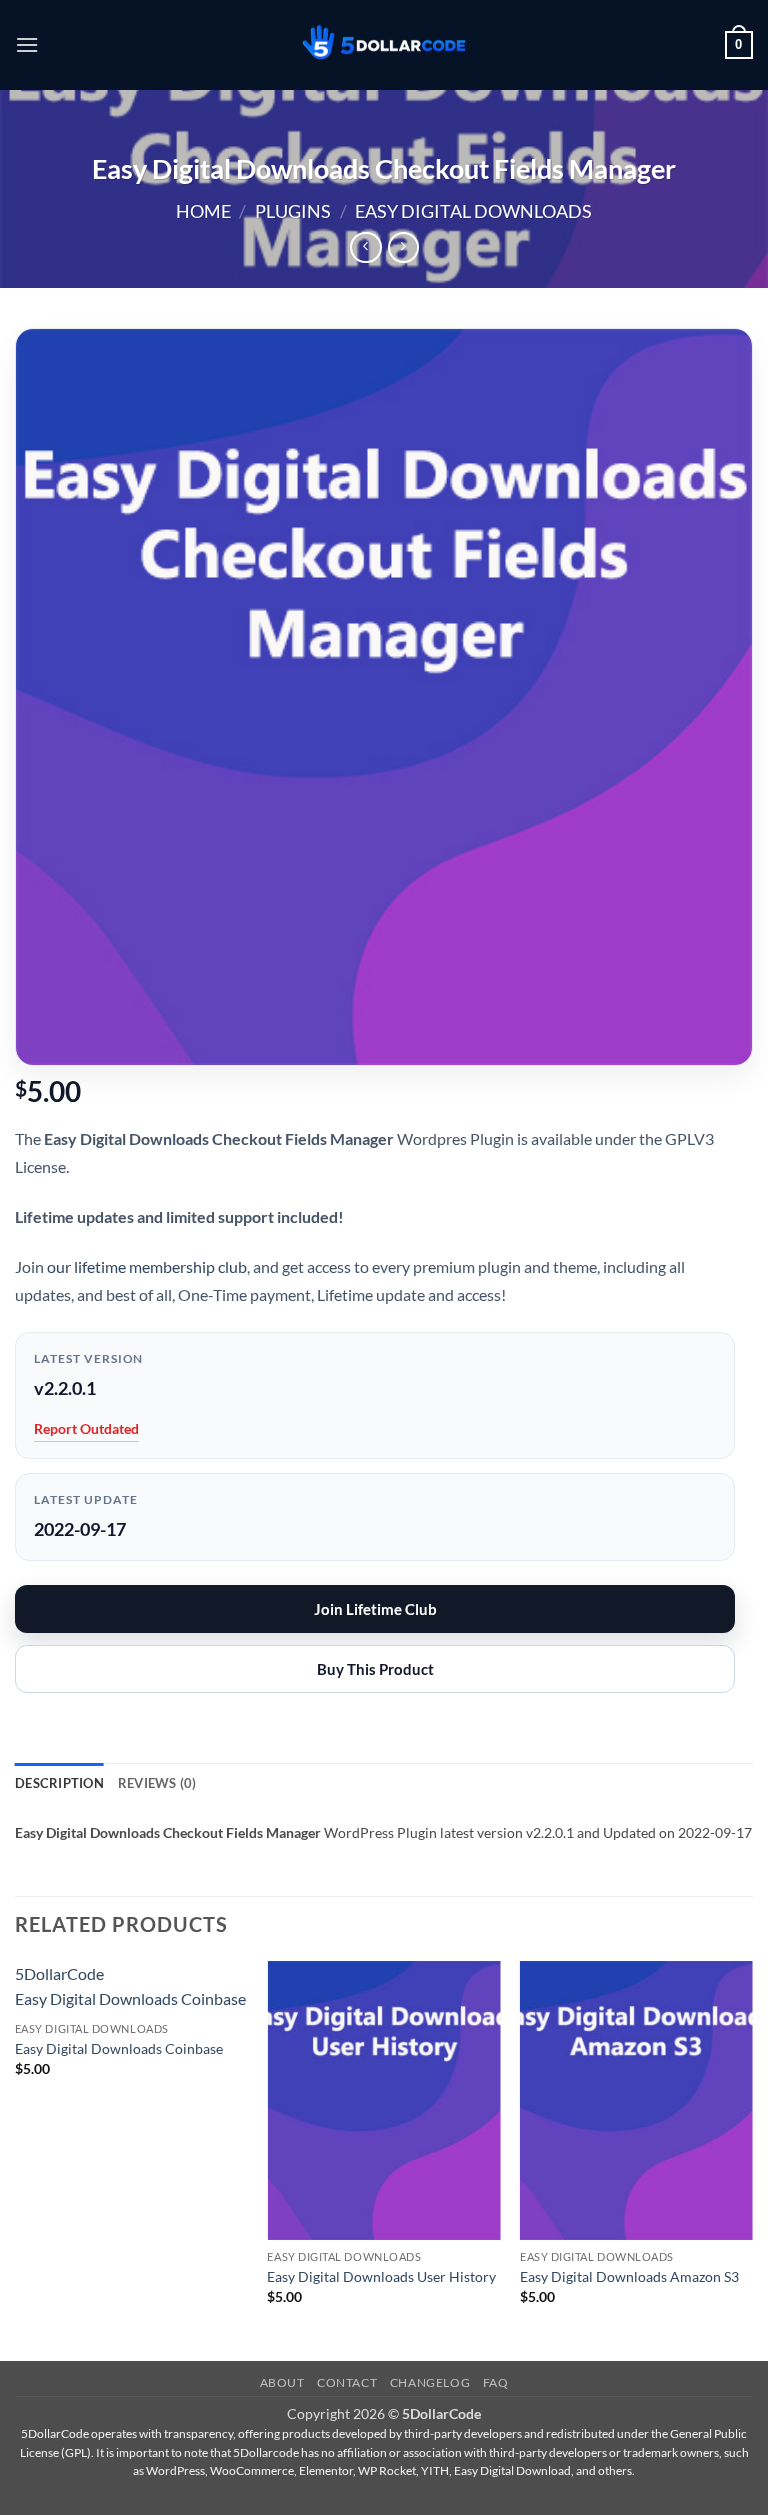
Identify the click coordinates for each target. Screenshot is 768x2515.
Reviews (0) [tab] (157, 1783)
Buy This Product (375, 1669)
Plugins (293, 211)
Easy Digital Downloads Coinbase (119, 2048)
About (282, 2382)
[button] (27, 44)
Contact (347, 2382)
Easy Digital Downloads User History (381, 2276)
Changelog (430, 2382)
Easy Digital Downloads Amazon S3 (629, 2276)
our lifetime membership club (147, 1266)
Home (203, 211)
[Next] (752, 2159)
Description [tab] (59, 1783)
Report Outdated (86, 1428)
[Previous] (16, 2159)
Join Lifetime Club (375, 1609)
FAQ (496, 2382)
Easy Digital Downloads (473, 211)
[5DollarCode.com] (384, 45)
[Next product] (365, 247)
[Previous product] (403, 247)
